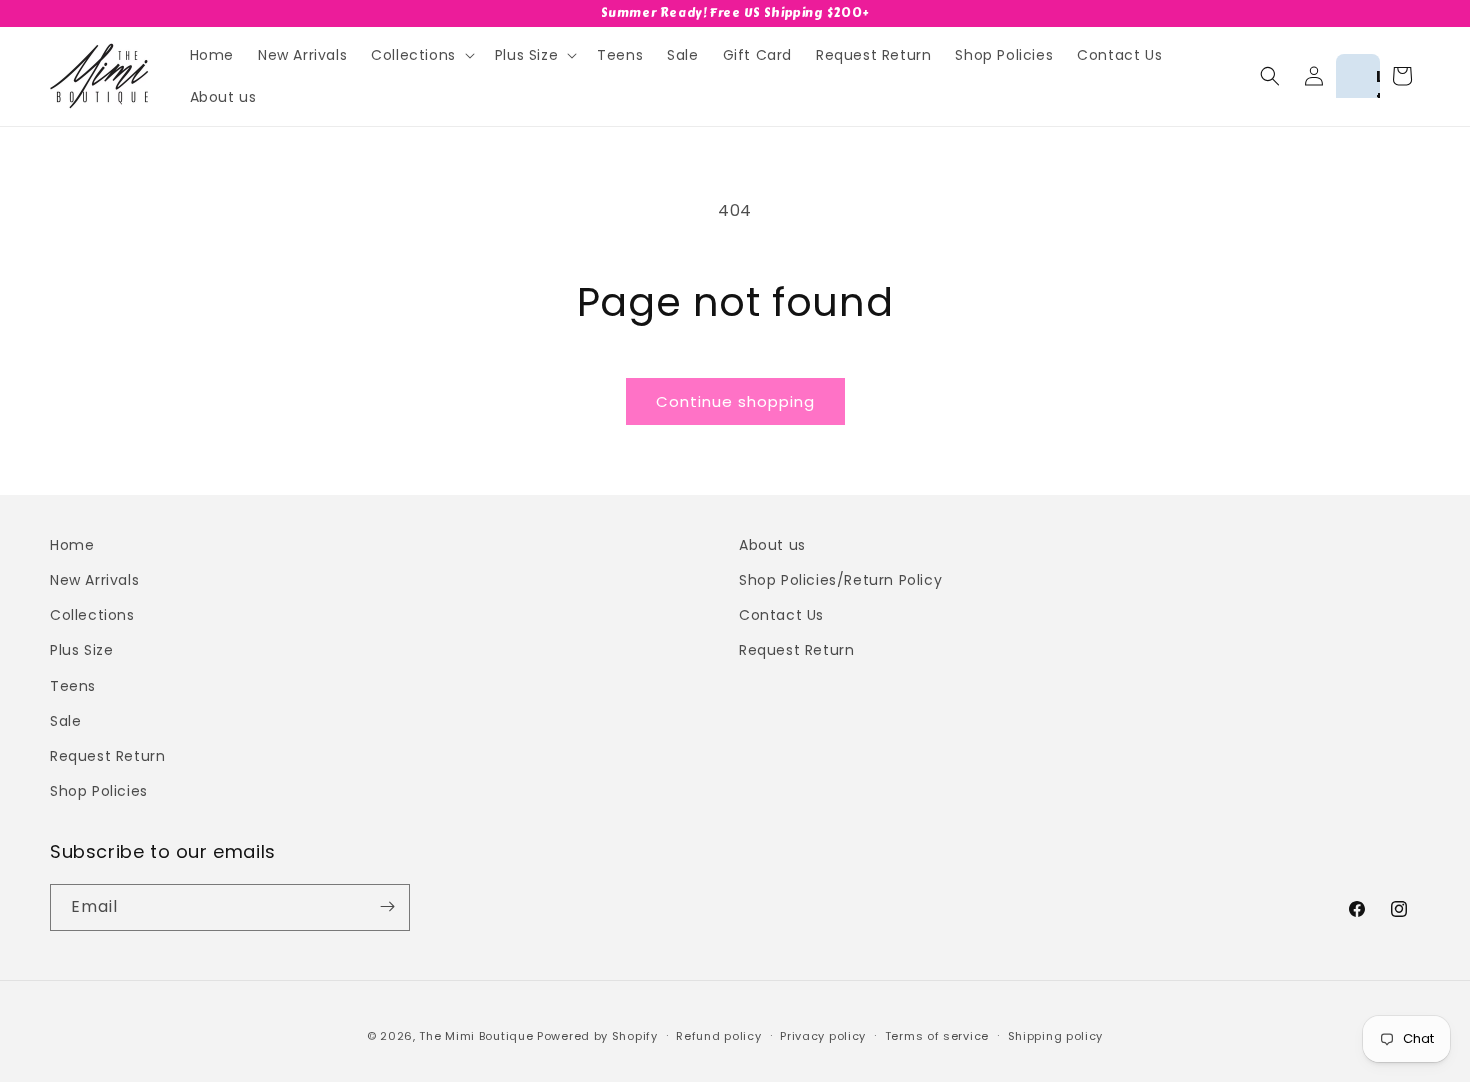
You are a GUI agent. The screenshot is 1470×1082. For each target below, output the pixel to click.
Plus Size (81, 651)
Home (72, 545)
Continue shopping (735, 401)
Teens (73, 686)
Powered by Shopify (597, 1036)
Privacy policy (823, 1036)
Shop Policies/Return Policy (840, 580)
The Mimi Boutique (476, 1036)
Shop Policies (99, 791)
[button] (421, 55)
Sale (65, 721)
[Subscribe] (387, 906)
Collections (92, 616)
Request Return (107, 756)
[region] (735, 13)
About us (772, 545)
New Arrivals (94, 580)
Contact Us (781, 616)
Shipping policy (1056, 1036)
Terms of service (937, 1036)
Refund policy (718, 1036)
